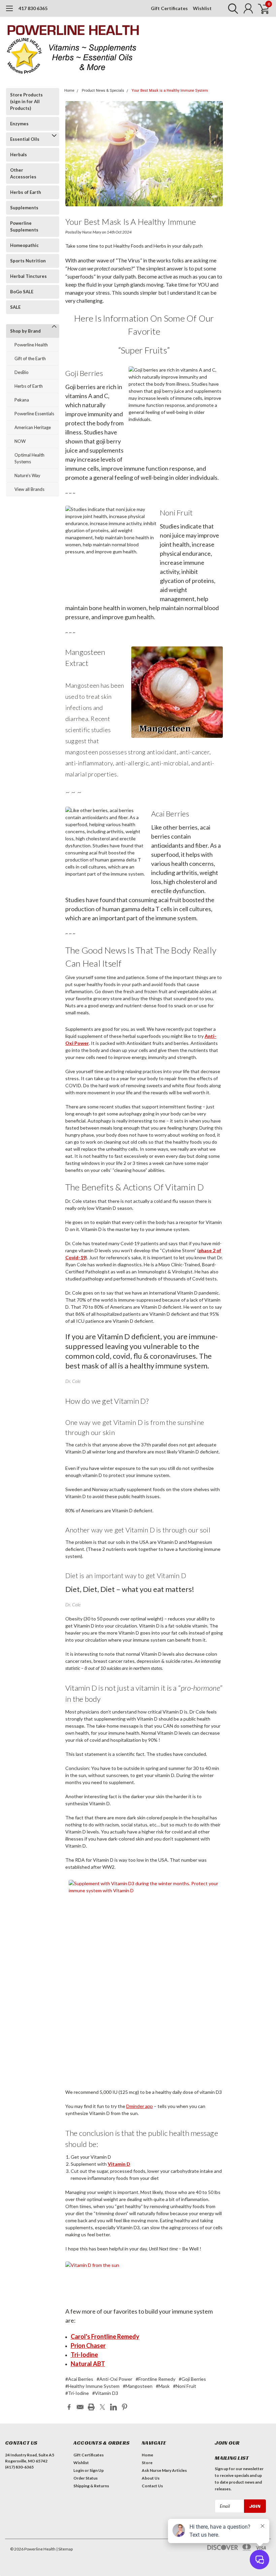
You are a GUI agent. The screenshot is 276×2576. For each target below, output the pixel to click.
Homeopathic (24, 245)
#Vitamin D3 (105, 2393)
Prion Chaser (88, 2346)
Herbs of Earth (26, 192)
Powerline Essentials (34, 414)
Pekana (22, 400)
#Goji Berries (192, 2379)
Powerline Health (31, 345)
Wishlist (202, 8)
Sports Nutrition (28, 261)
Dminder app (140, 2106)
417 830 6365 (33, 8)
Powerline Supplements (24, 226)
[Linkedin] (113, 2407)
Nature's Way (27, 475)
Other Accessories (23, 173)
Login (79, 2470)
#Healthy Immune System (92, 2386)
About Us (151, 2478)
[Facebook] (69, 2407)
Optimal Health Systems (29, 458)
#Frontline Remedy (156, 2379)
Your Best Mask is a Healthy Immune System (170, 91)
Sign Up (97, 2470)
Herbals (19, 155)
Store (147, 2463)
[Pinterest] (125, 2407)
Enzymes (19, 124)
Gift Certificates (169, 8)
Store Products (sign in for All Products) (26, 101)
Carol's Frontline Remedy (105, 2336)
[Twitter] (102, 2407)
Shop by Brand (25, 331)
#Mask (163, 2386)
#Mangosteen (138, 2386)
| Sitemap (64, 2549)
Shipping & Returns (91, 2486)
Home (69, 91)
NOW (20, 441)
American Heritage (33, 427)
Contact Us (152, 2486)
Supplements (24, 208)
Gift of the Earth (30, 358)
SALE (15, 307)
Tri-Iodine (84, 2355)
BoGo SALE (22, 292)
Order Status (85, 2478)
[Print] (91, 2407)
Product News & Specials (103, 91)
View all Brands (29, 489)
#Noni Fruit (185, 2386)
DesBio (22, 372)
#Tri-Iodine (77, 2393)
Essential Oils (25, 139)
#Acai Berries (79, 2379)
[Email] (80, 2407)
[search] (231, 8)
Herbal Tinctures (28, 276)
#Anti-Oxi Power (114, 2379)
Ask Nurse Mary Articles (164, 2470)
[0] (261, 8)
